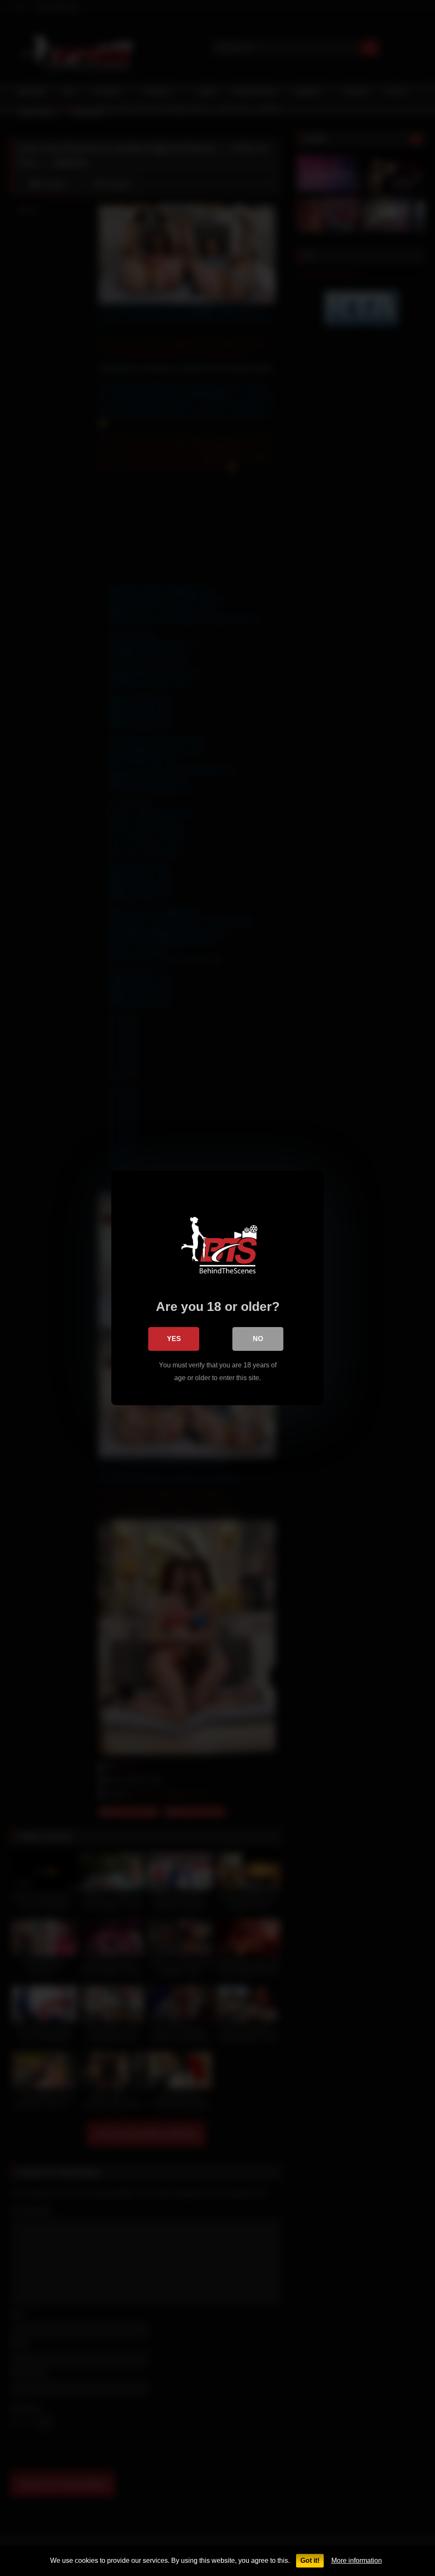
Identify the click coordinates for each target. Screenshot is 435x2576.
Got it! (310, 2561)
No (258, 1339)
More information (357, 2561)
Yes (174, 1339)
